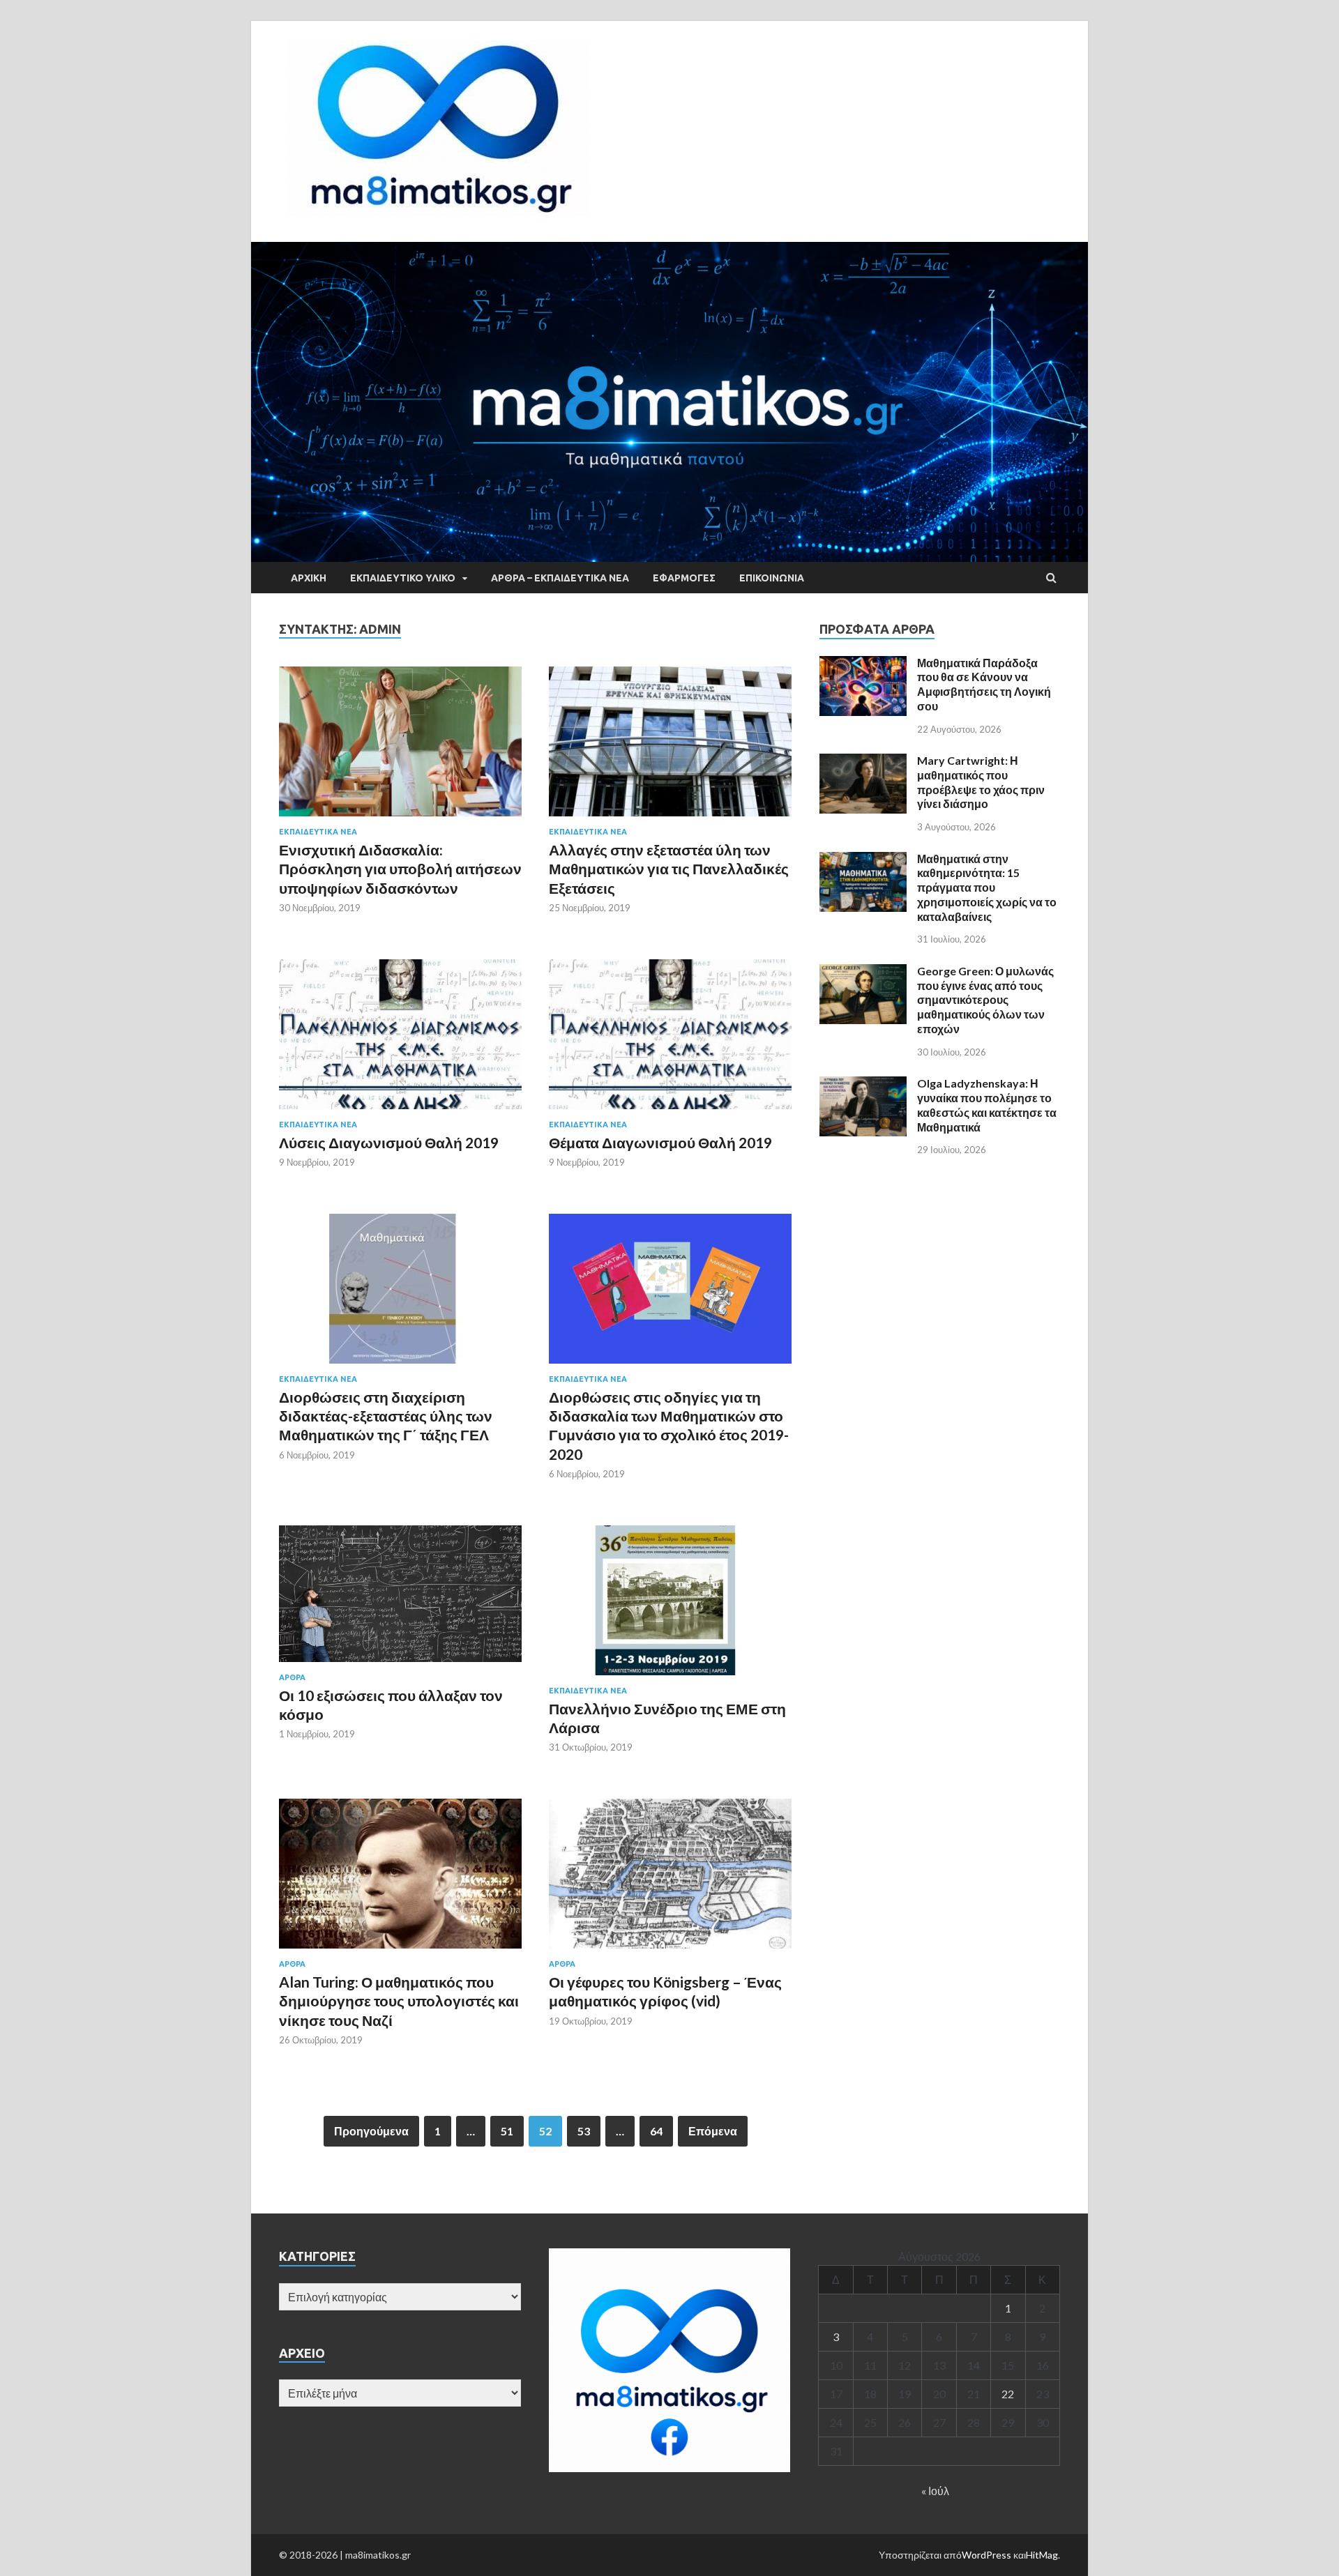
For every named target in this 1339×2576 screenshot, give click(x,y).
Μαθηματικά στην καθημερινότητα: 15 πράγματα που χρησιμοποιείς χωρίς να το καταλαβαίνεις (987, 887)
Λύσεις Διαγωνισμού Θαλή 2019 (389, 1142)
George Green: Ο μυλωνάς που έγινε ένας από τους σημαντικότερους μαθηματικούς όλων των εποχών (985, 1000)
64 (656, 2131)
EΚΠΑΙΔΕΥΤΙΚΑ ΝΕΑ (318, 832)
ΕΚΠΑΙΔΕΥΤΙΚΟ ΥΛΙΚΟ (403, 578)
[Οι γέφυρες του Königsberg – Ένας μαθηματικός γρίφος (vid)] (670, 1879)
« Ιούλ (935, 2491)
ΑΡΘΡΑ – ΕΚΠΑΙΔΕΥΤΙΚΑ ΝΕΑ (560, 578)
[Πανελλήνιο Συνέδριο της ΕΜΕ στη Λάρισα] (670, 1606)
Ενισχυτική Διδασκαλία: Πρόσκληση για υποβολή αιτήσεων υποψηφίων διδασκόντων (400, 869)
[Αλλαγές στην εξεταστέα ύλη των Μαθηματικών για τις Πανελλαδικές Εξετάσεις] (670, 747)
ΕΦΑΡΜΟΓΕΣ (684, 578)
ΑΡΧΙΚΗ (309, 578)
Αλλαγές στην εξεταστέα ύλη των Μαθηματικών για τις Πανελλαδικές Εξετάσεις (669, 869)
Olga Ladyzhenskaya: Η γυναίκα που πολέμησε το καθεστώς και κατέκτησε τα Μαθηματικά (987, 1105)
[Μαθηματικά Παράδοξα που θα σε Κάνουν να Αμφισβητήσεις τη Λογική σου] (863, 664)
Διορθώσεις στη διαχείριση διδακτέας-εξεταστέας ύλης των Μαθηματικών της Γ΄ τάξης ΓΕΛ (386, 1416)
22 (1008, 2394)
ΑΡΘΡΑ (292, 1677)
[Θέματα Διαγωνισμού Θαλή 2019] (670, 1040)
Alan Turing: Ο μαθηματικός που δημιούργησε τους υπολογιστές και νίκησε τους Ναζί (399, 2001)
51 (507, 2131)
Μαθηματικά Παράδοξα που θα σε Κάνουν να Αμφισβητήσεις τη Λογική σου (984, 684)
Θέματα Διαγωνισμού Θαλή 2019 (660, 1142)
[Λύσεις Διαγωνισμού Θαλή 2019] (400, 1040)
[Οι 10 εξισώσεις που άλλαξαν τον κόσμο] (400, 1599)
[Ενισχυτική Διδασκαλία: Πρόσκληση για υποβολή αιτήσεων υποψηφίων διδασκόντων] (400, 747)
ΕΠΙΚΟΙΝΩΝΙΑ (772, 578)
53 (584, 2131)
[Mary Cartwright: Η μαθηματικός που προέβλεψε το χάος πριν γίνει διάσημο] (863, 762)
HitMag (1042, 2555)
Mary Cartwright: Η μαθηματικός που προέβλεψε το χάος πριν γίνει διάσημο (981, 782)
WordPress (986, 2555)
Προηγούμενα (371, 2131)
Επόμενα (713, 2131)
